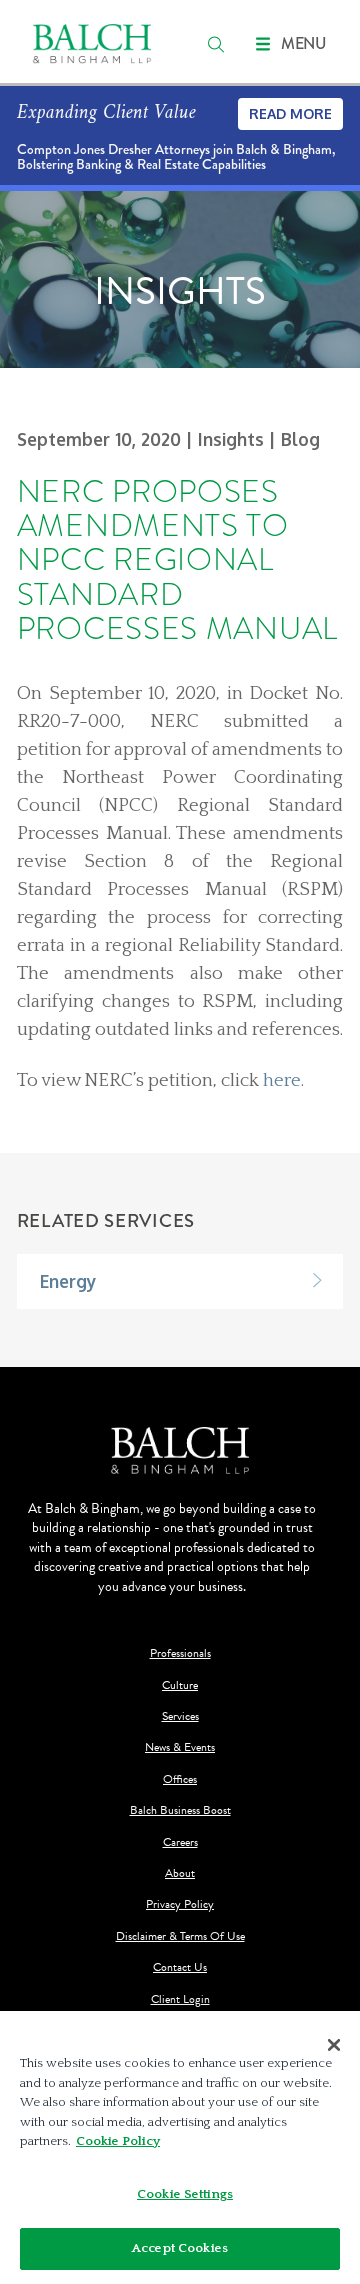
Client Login (180, 1999)
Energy (68, 1281)
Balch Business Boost (180, 1810)
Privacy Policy (180, 1904)
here (282, 1080)
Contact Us (180, 1967)
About (180, 1873)
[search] (216, 44)
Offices (180, 1779)
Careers (180, 1842)
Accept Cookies (180, 2248)
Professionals (180, 1653)
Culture (180, 1685)
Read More (290, 113)
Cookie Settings (185, 2194)
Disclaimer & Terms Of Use (180, 1936)
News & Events (180, 1747)
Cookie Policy (118, 2141)
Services (180, 1716)
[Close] (334, 2045)
